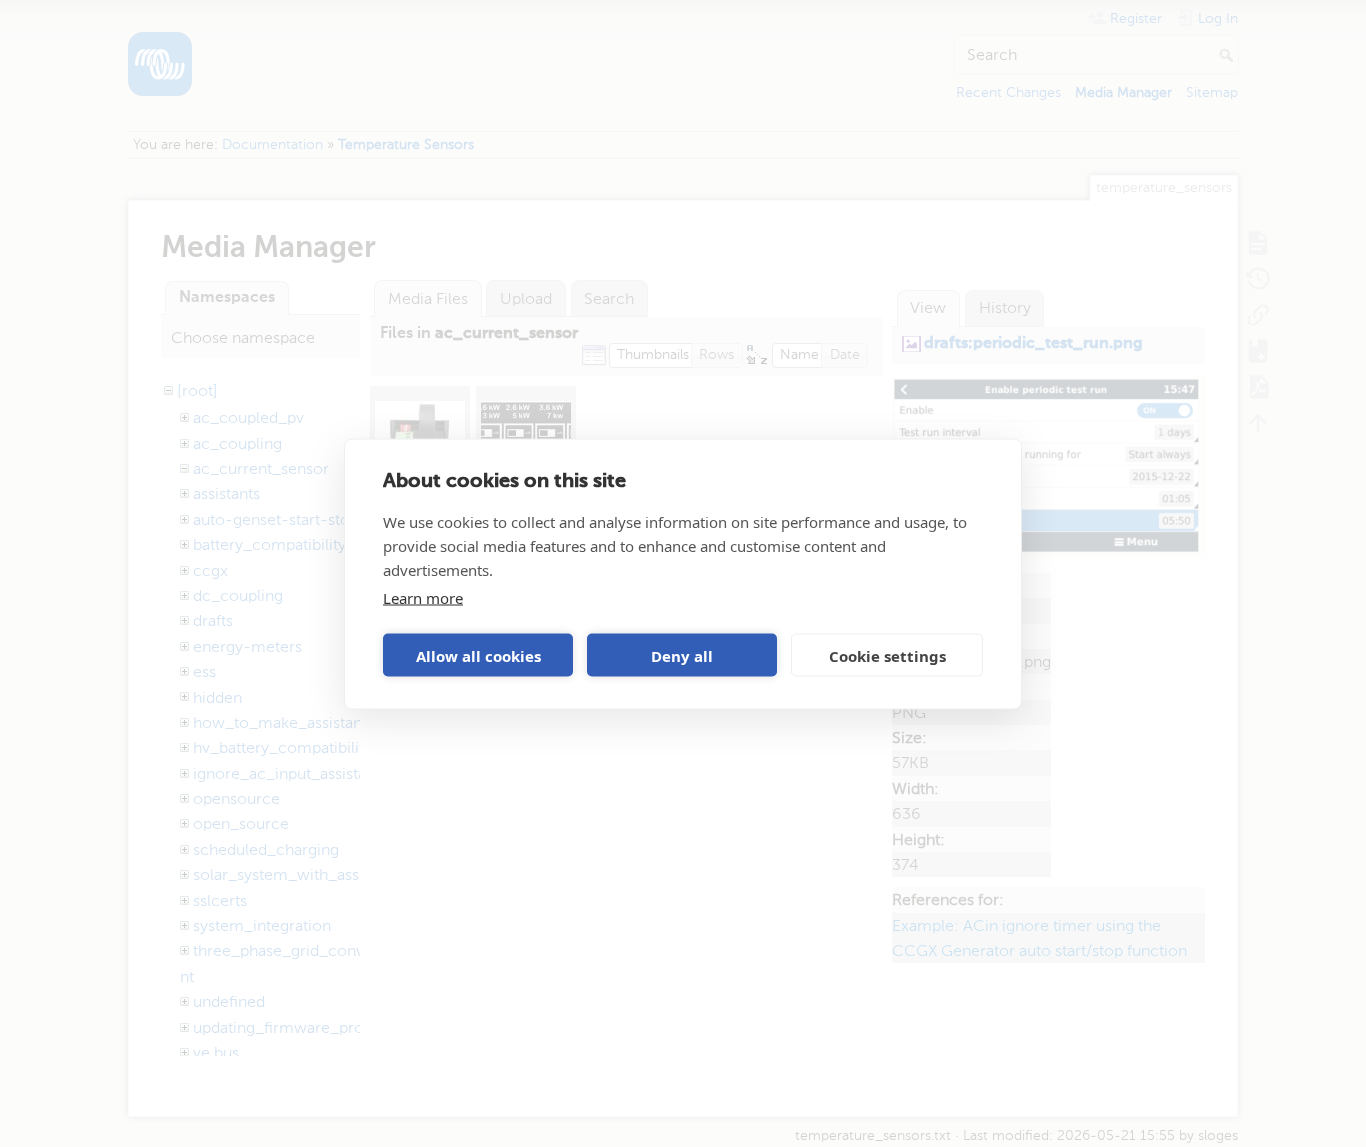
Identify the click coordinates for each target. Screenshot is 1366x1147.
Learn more (423, 597)
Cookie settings (887, 655)
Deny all (682, 655)
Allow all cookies (478, 655)
